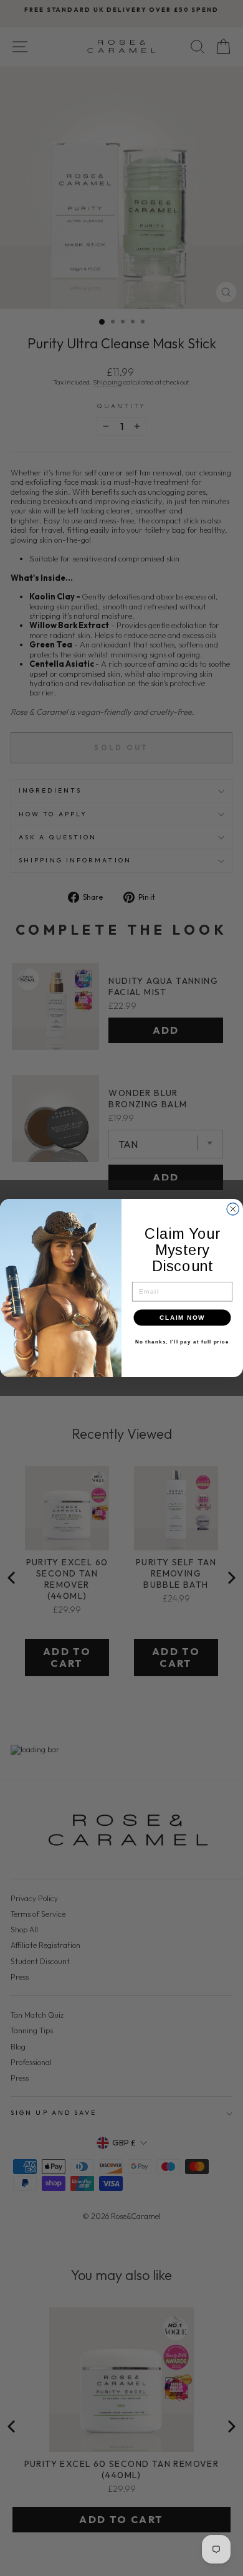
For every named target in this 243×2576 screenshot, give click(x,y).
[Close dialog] (233, 1209)
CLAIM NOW (182, 1318)
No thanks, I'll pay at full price (182, 1342)
